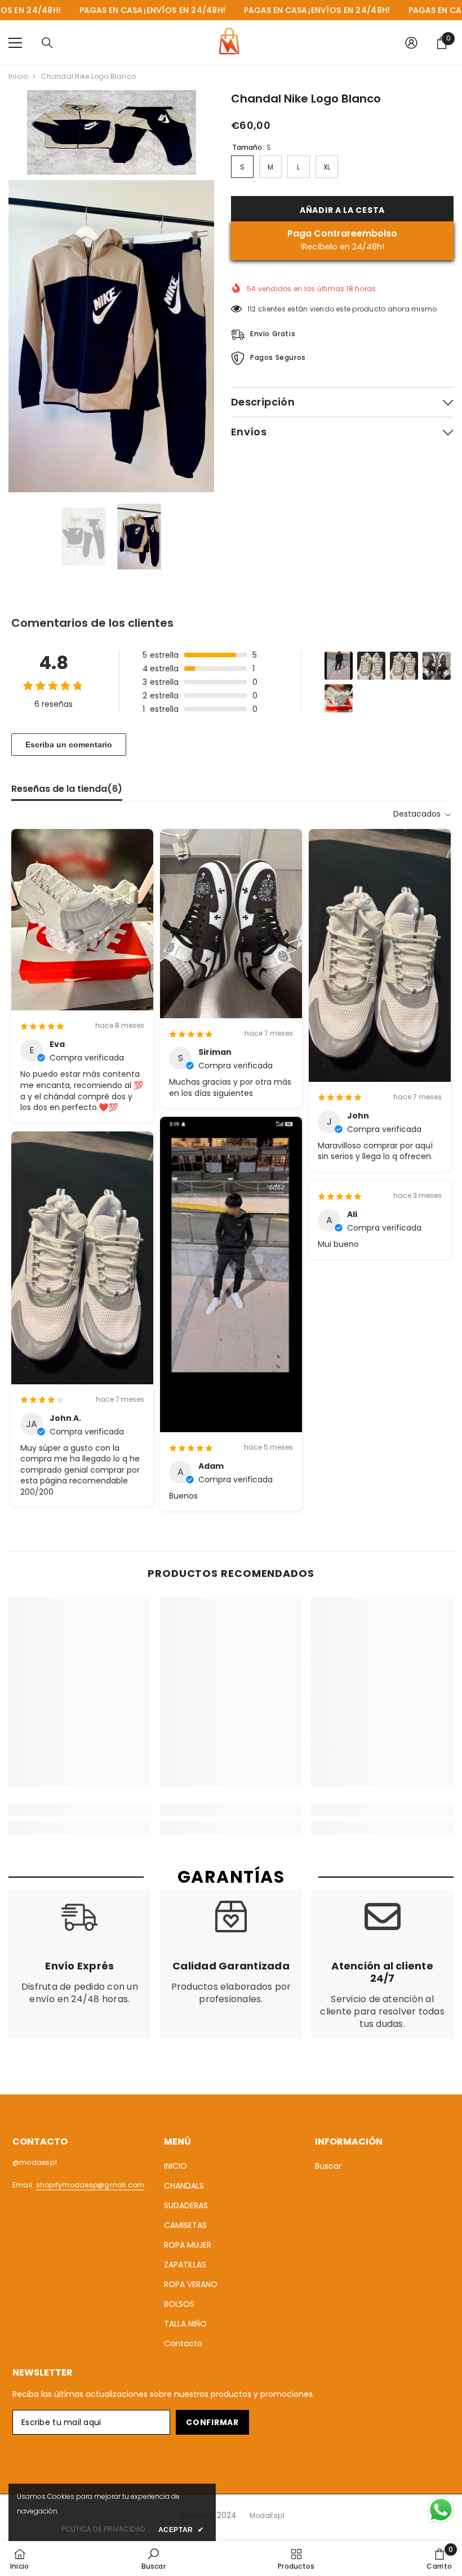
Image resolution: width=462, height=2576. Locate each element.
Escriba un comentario (69, 745)
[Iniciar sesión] (411, 43)
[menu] (15, 43)
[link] (80, 1810)
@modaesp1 (35, 2162)
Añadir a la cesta (342, 210)
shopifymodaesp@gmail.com (90, 2185)
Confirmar (212, 2422)
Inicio (18, 76)
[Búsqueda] (47, 43)
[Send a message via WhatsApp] (441, 2510)
